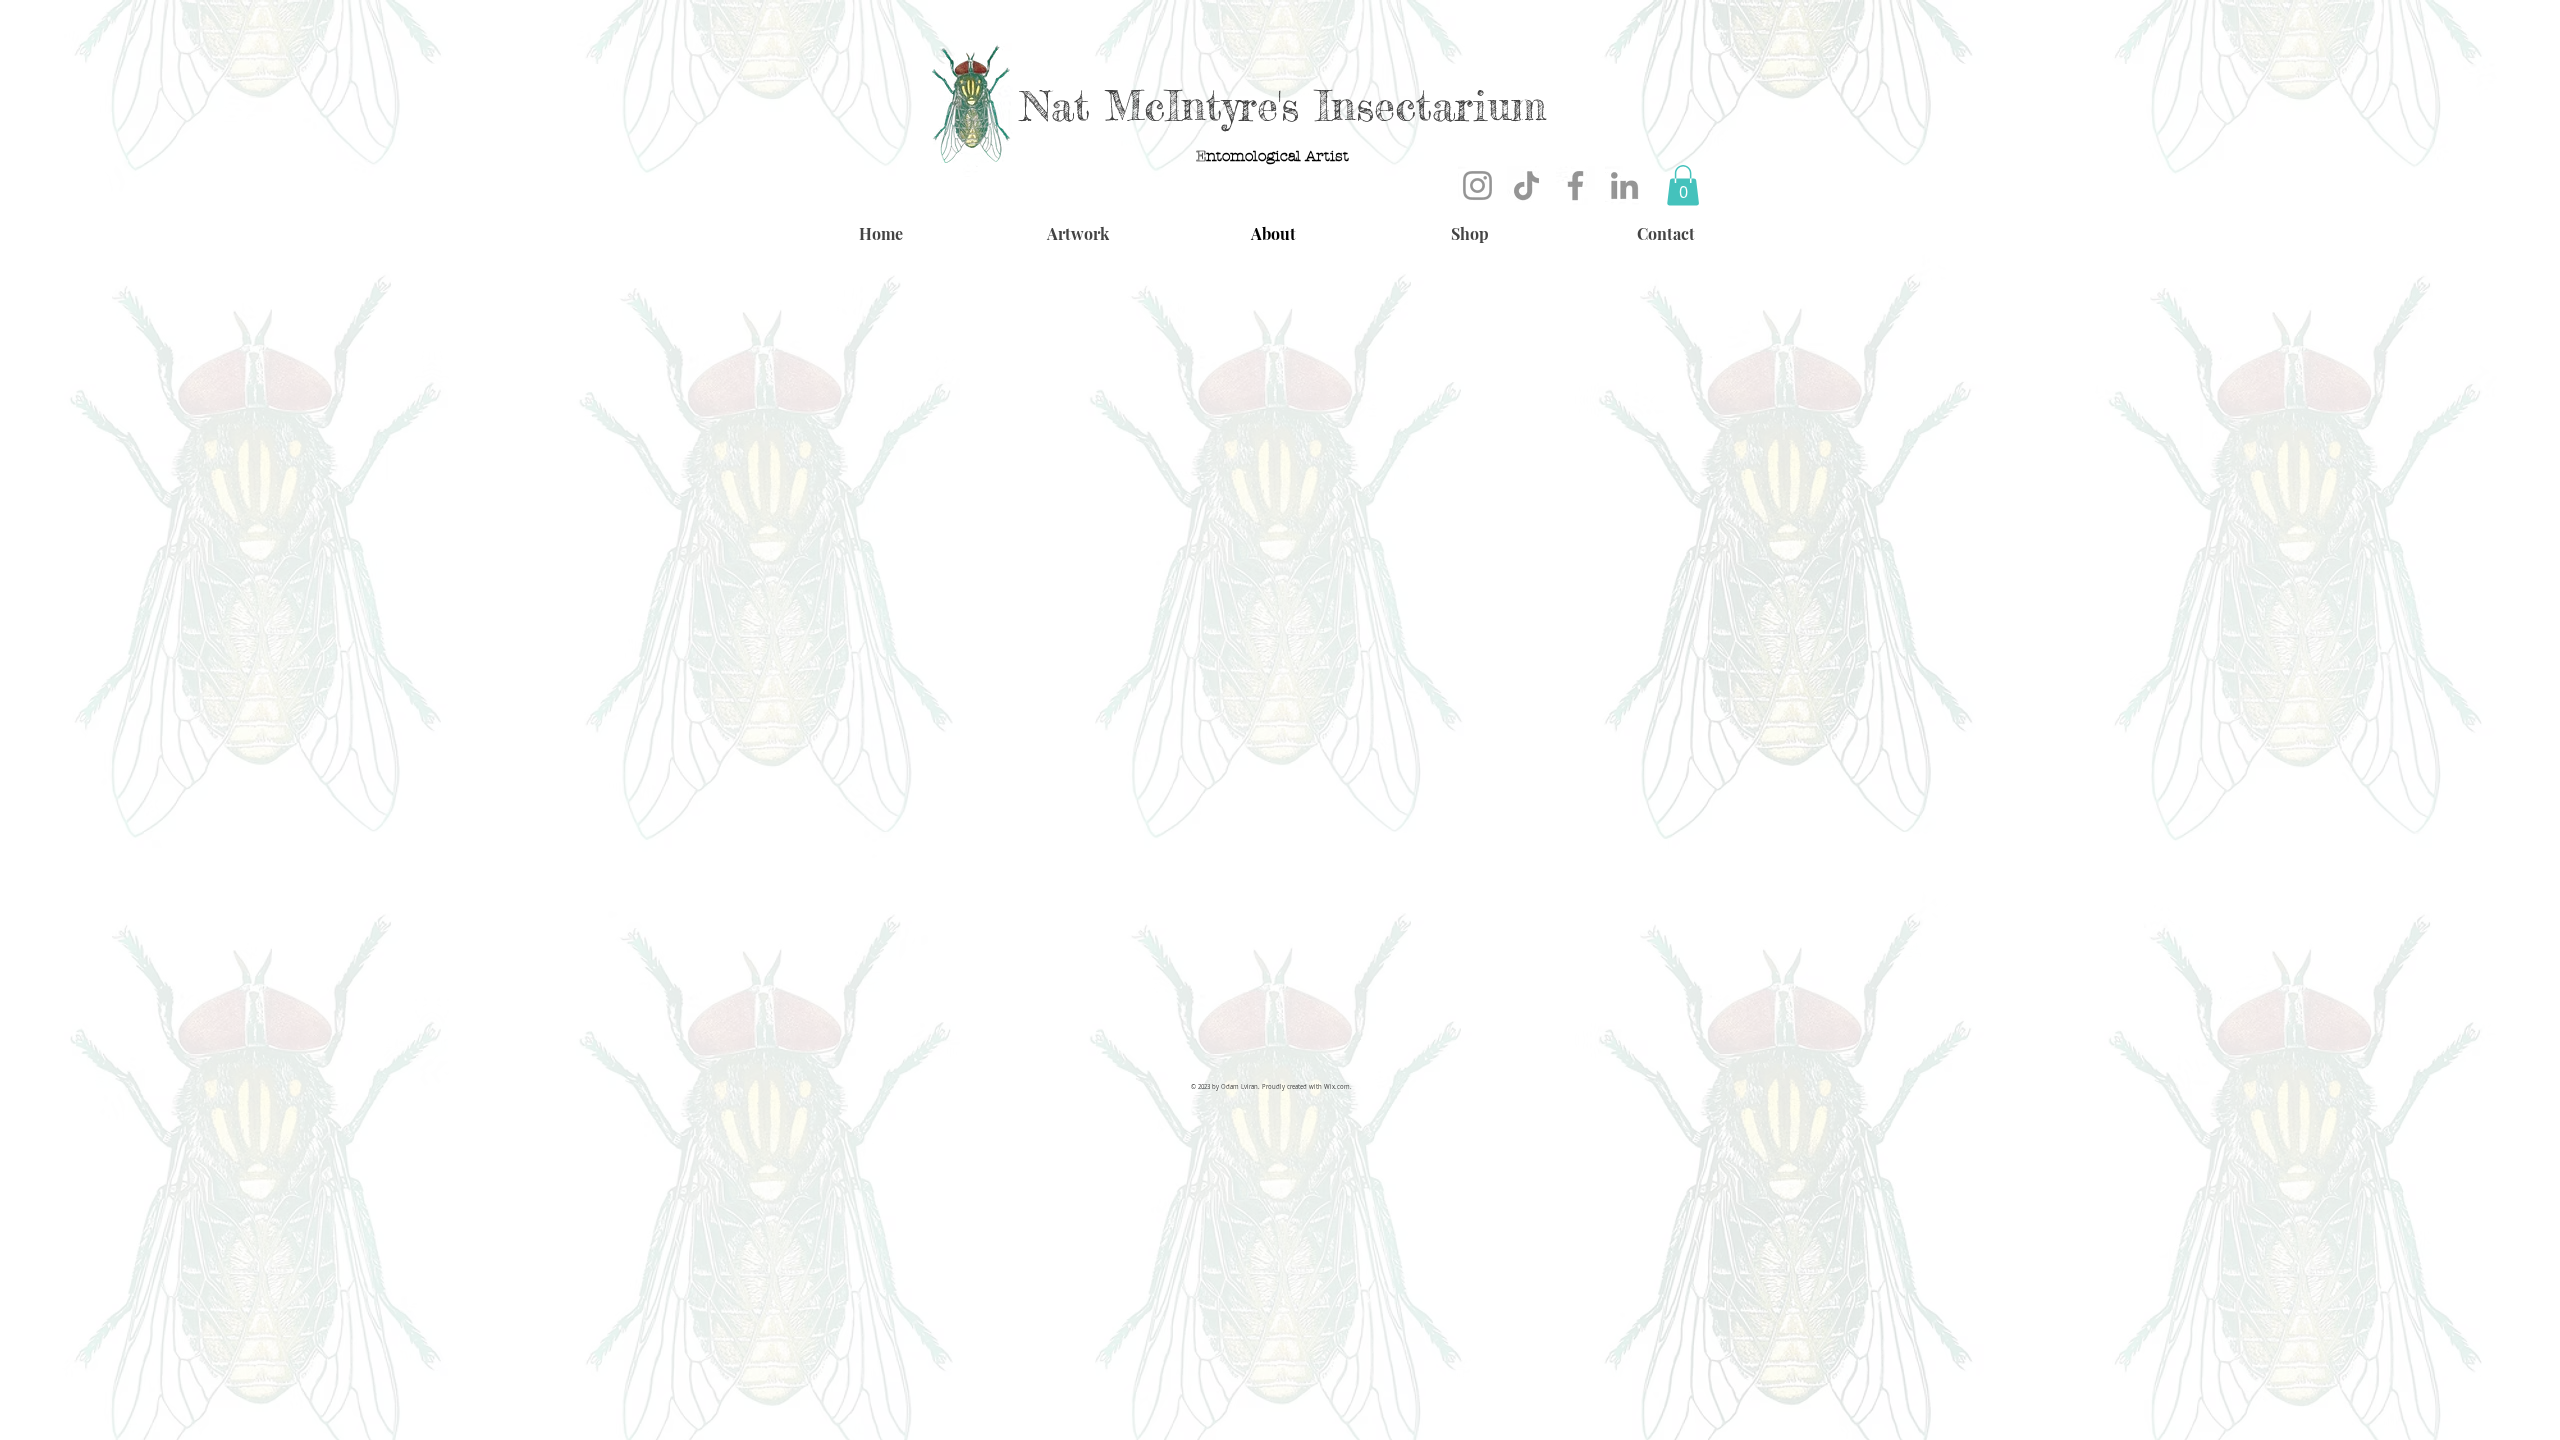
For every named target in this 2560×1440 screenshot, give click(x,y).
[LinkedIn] (1624, 185)
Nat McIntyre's (1159, 105)
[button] (1683, 185)
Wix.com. (1338, 1087)
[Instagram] (1477, 185)
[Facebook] (1575, 185)
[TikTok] (1526, 185)
